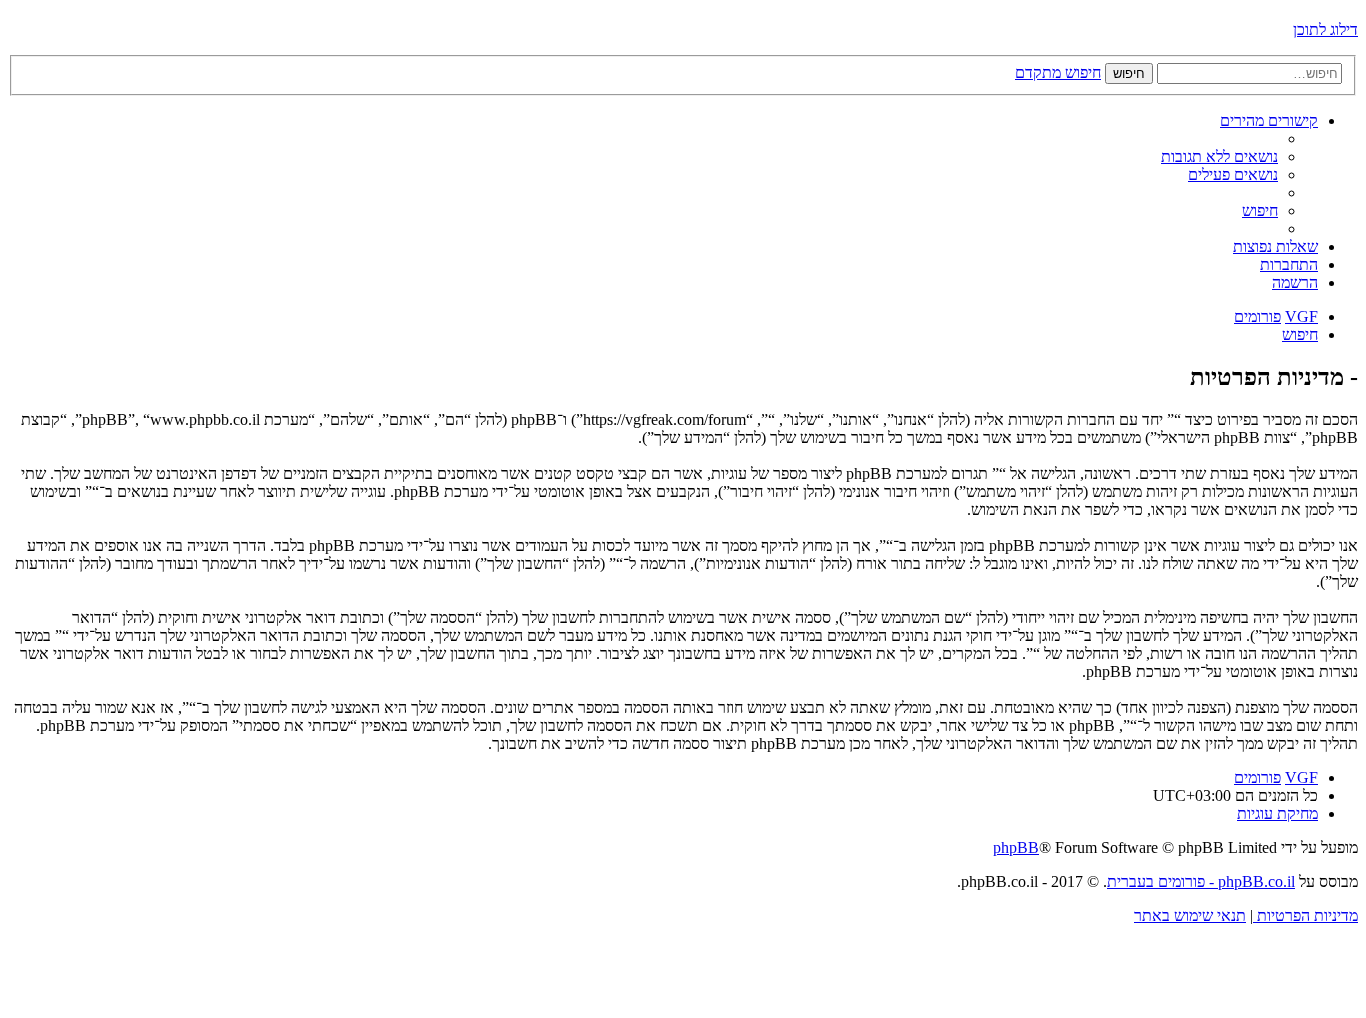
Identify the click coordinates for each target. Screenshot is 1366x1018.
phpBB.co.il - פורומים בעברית (1201, 881)
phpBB (1016, 847)
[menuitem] (1219, 156)
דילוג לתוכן (1325, 29)
